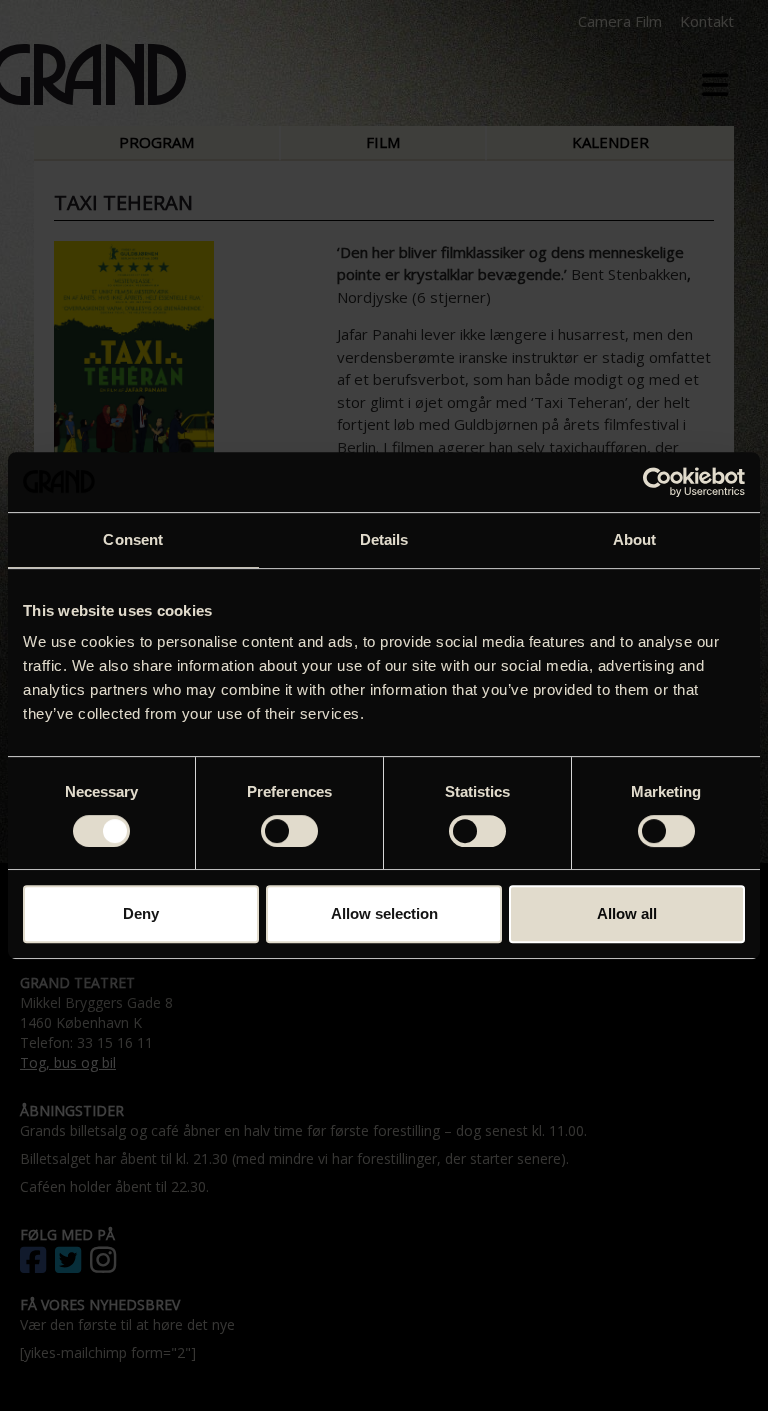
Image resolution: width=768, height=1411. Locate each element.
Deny (141, 913)
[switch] (289, 831)
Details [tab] (384, 539)
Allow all (627, 913)
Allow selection (384, 913)
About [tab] (635, 539)
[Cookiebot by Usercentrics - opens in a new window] (657, 482)
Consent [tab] (133, 539)
